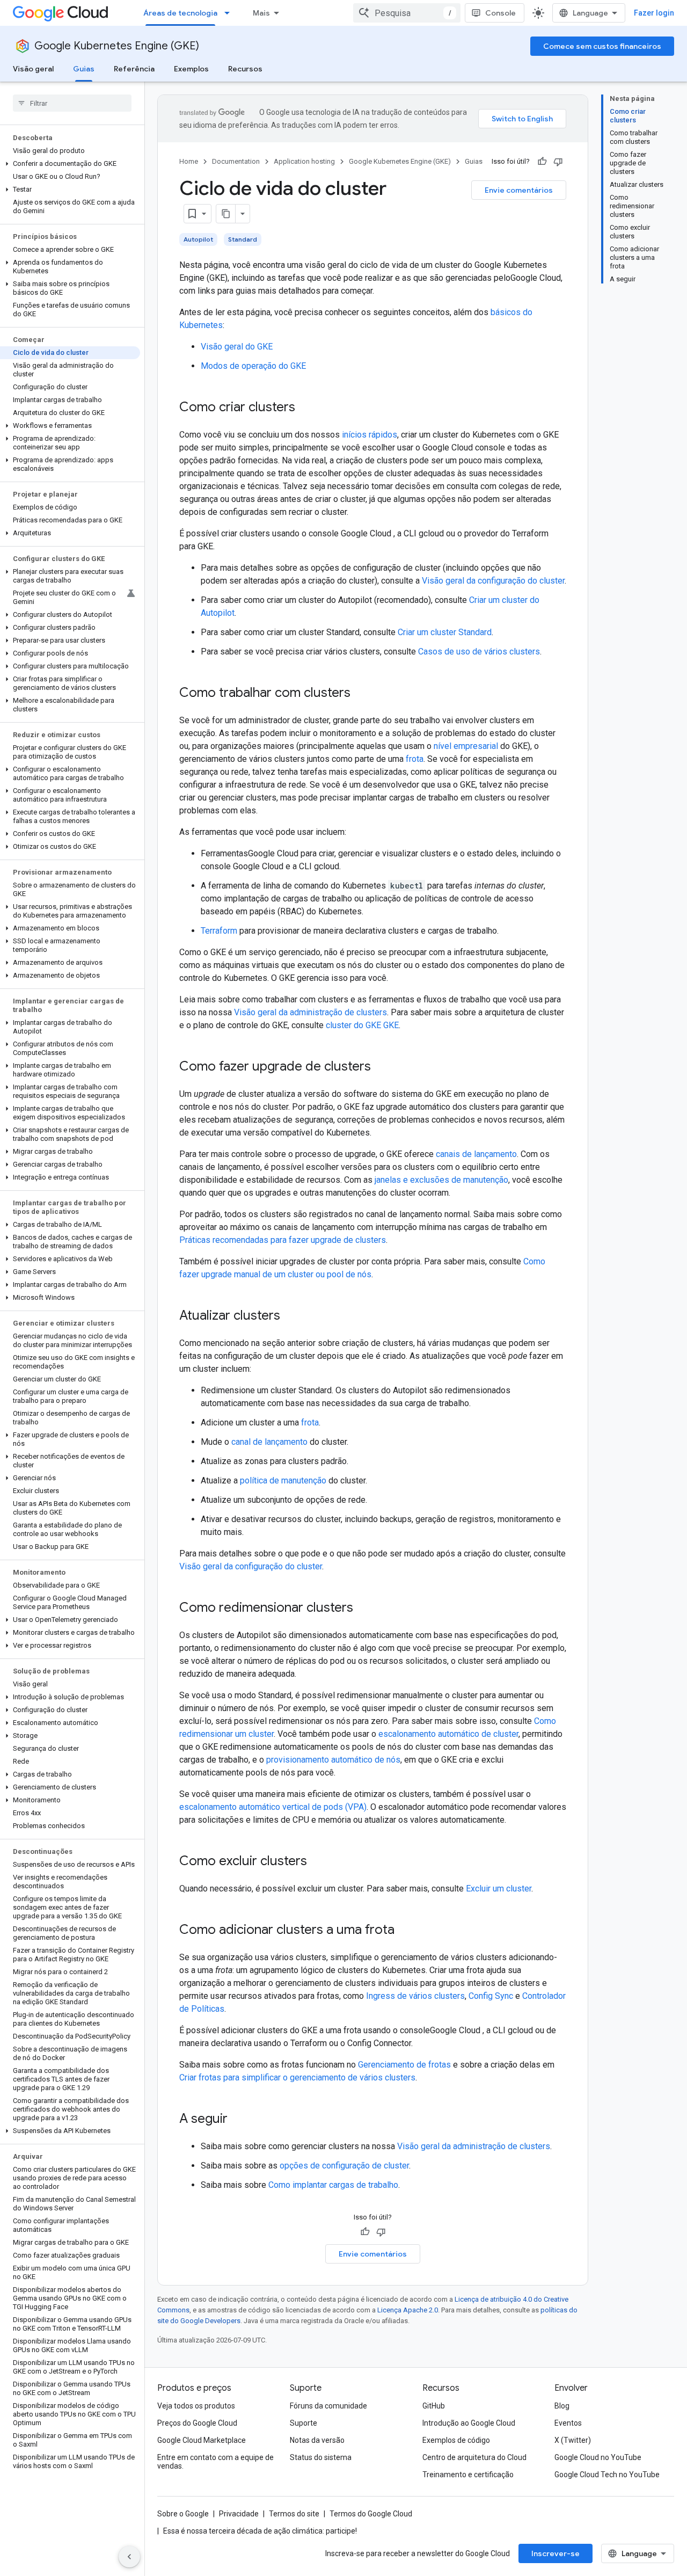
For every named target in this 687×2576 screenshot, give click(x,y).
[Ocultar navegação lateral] (129, 2557)
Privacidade (239, 2514)
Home (189, 161)
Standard (243, 239)
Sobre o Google (183, 2514)
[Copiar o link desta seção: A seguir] (238, 2120)
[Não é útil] (558, 162)
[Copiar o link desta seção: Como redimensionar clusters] (364, 1609)
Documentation (236, 161)
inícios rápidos (370, 435)
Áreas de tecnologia (180, 13)
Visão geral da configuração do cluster (493, 581)
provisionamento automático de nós (333, 1760)
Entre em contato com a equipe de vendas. (215, 2462)
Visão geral (33, 69)
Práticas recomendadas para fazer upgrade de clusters (283, 1240)
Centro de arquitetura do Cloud (474, 2457)
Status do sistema (321, 2457)
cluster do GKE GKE (362, 1025)
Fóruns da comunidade (328, 2406)
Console (500, 13)
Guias (84, 69)
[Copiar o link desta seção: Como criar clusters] (306, 408)
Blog (562, 2406)
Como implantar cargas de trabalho (333, 2185)
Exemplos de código (456, 2440)
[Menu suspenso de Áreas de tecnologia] (230, 13)
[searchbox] (72, 103)
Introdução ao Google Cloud (469, 2423)
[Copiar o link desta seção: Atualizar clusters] (291, 1316)
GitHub (434, 2406)
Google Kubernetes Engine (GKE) (117, 46)
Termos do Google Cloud (371, 2514)
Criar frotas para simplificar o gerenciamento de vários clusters (297, 2077)
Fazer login (654, 13)
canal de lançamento (269, 1442)
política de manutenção (283, 1480)
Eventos (568, 2423)
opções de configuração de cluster (344, 2166)
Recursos (245, 69)
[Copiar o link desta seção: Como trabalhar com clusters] (361, 694)
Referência (134, 69)
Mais (261, 13)
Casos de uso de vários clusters (479, 652)
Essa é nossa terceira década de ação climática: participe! (260, 2531)
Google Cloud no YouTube (598, 2457)
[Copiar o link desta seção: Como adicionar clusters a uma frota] (405, 1931)
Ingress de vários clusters (415, 1996)
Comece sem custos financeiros (602, 46)
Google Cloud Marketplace (202, 2440)
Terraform (219, 931)
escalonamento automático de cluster (448, 1734)
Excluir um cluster (499, 1889)
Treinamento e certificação (468, 2475)
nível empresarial (466, 746)
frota (415, 759)
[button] (70, 164)
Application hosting (304, 161)
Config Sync (491, 1996)
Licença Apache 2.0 (408, 2310)
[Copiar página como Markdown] (226, 214)
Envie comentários (519, 190)
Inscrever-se (556, 2553)
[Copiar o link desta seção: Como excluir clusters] (318, 1862)
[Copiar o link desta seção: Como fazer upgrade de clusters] (382, 1067)
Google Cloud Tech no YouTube (607, 2475)
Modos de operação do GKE (253, 366)
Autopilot (198, 239)
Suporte (304, 2423)
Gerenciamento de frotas (404, 2065)
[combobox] (407, 13)
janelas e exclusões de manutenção (441, 1180)
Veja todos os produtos (196, 2406)
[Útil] (542, 162)
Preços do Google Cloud (197, 2423)
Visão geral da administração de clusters (310, 1012)
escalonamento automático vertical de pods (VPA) (273, 1807)
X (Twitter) (573, 2440)
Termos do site (294, 2514)
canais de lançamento (476, 1154)
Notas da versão (317, 2440)
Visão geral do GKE (237, 347)
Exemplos (191, 69)
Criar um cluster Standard (445, 632)
